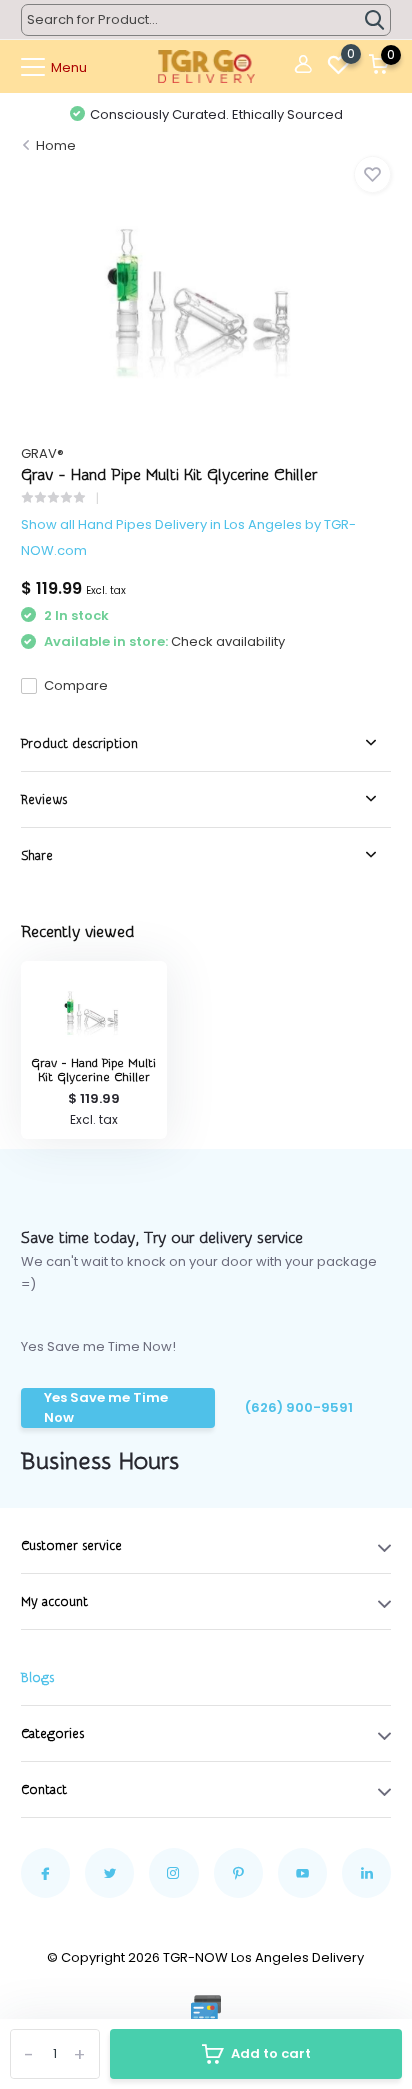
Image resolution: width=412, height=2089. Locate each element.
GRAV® (42, 453)
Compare (76, 685)
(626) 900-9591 (299, 1407)
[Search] (375, 20)
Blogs (37, 1677)
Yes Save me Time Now (106, 1407)
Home (56, 145)
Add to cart (271, 2053)
